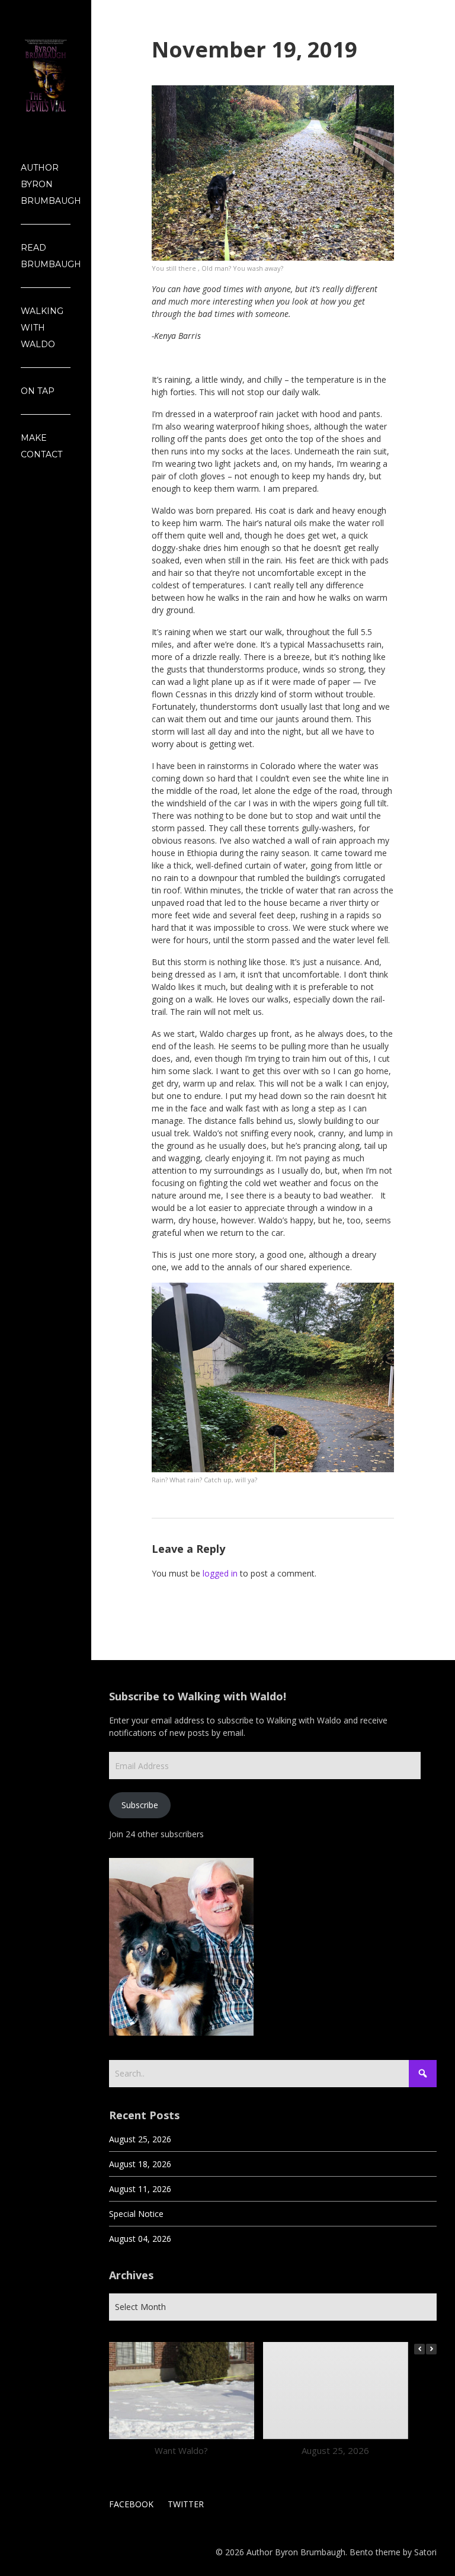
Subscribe (140, 1805)
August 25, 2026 (140, 2139)
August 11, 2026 (140, 2189)
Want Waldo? (182, 2450)
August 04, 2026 (140, 2239)
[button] (431, 2349)
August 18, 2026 (140, 2164)
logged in (220, 1573)
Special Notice (136, 2214)
